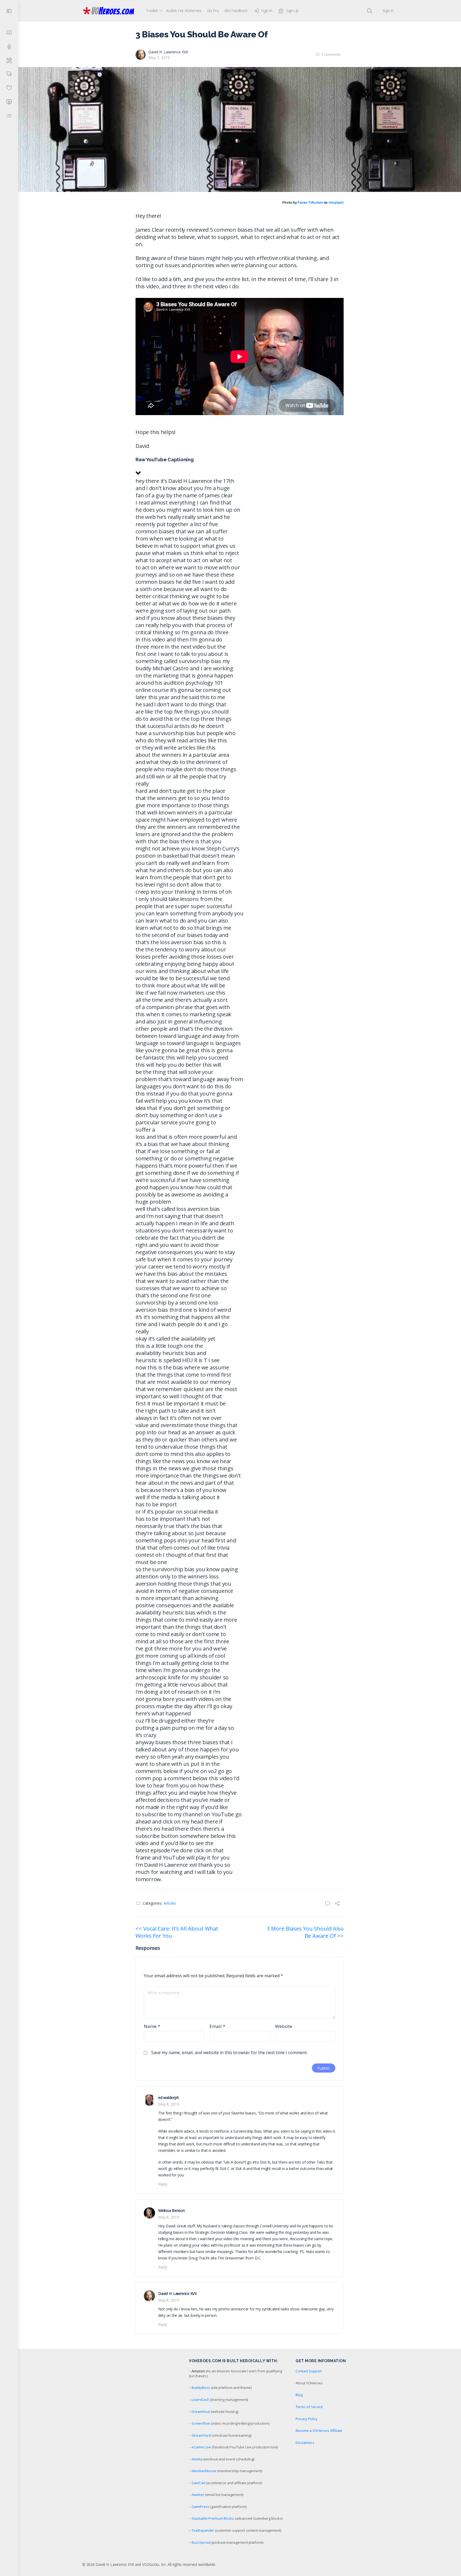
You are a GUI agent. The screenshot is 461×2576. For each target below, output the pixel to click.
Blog (299, 2395)
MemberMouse (204, 2471)
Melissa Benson (172, 2210)
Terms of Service (309, 2407)
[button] (240, 467)
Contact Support (309, 2371)
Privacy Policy (307, 2419)
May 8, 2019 (168, 2104)
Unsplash (336, 203)
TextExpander (203, 2530)
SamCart (198, 2483)
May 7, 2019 (159, 58)
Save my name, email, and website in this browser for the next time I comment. (229, 2053)
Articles (170, 1903)
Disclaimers (305, 2443)
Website (284, 2026)
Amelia (197, 2459)
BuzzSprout (201, 2542)
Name (152, 2026)
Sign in (388, 11)
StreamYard (201, 2435)
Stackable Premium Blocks (213, 2518)
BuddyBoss (201, 2388)
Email (217, 2026)
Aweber (198, 2495)
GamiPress (200, 2507)
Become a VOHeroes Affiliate (319, 2431)
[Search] (369, 11)
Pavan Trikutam (310, 203)
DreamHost (201, 2412)
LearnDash (200, 2400)
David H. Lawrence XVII (168, 52)
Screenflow (201, 2423)
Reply (163, 2184)
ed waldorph (168, 2098)
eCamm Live (201, 2447)
